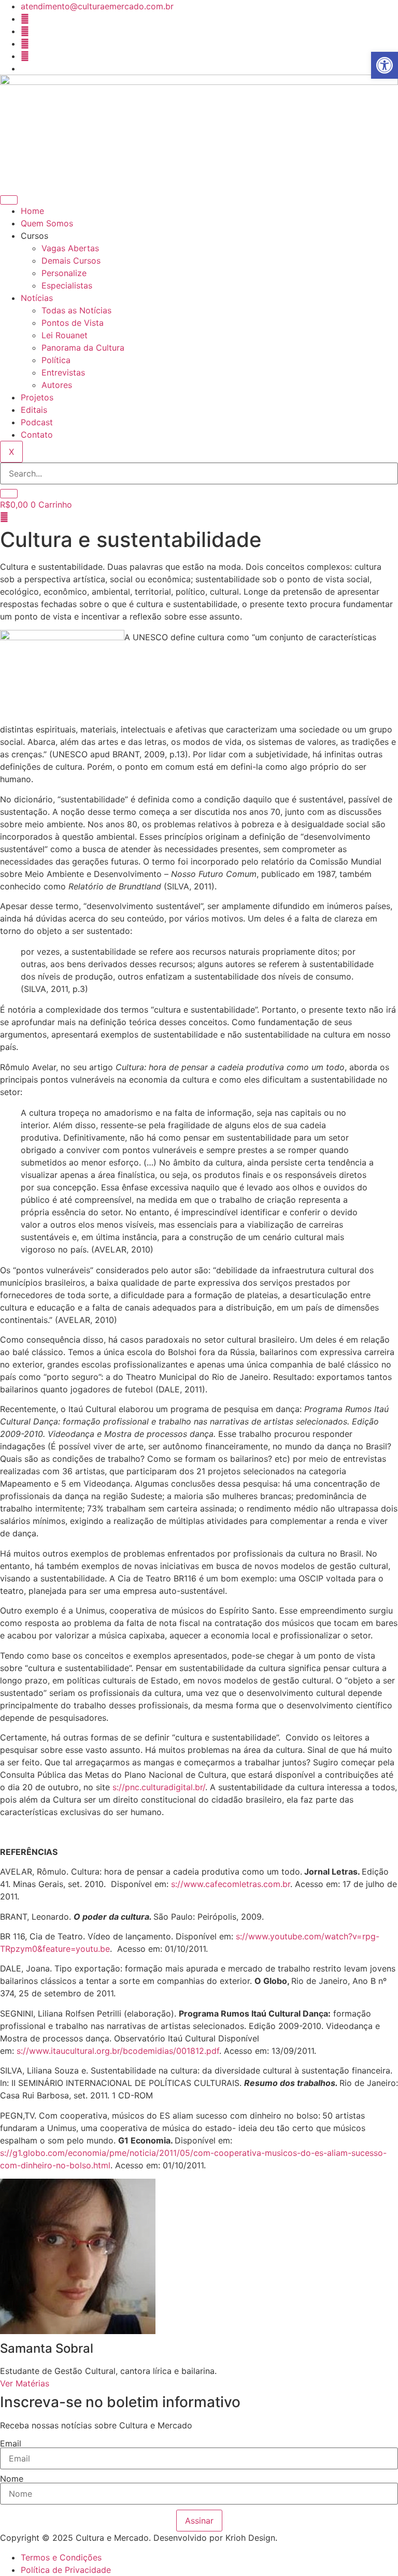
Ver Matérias (25, 2383)
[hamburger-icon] (9, 200)
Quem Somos (47, 223)
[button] (385, 65)
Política (56, 360)
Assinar (199, 2521)
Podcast (37, 422)
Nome (12, 2479)
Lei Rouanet (65, 335)
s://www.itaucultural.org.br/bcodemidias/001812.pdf (118, 2051)
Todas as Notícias (76, 310)
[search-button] (9, 494)
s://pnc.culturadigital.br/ (159, 1787)
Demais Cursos (71, 261)
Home (32, 211)
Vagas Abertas (70, 248)
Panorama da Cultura (83, 348)
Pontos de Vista (73, 323)
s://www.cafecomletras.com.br (231, 1884)
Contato (37, 435)
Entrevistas (63, 372)
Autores (57, 385)
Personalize (64, 273)
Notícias (37, 298)
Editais (34, 410)
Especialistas (67, 285)
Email (11, 2443)
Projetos (37, 397)
